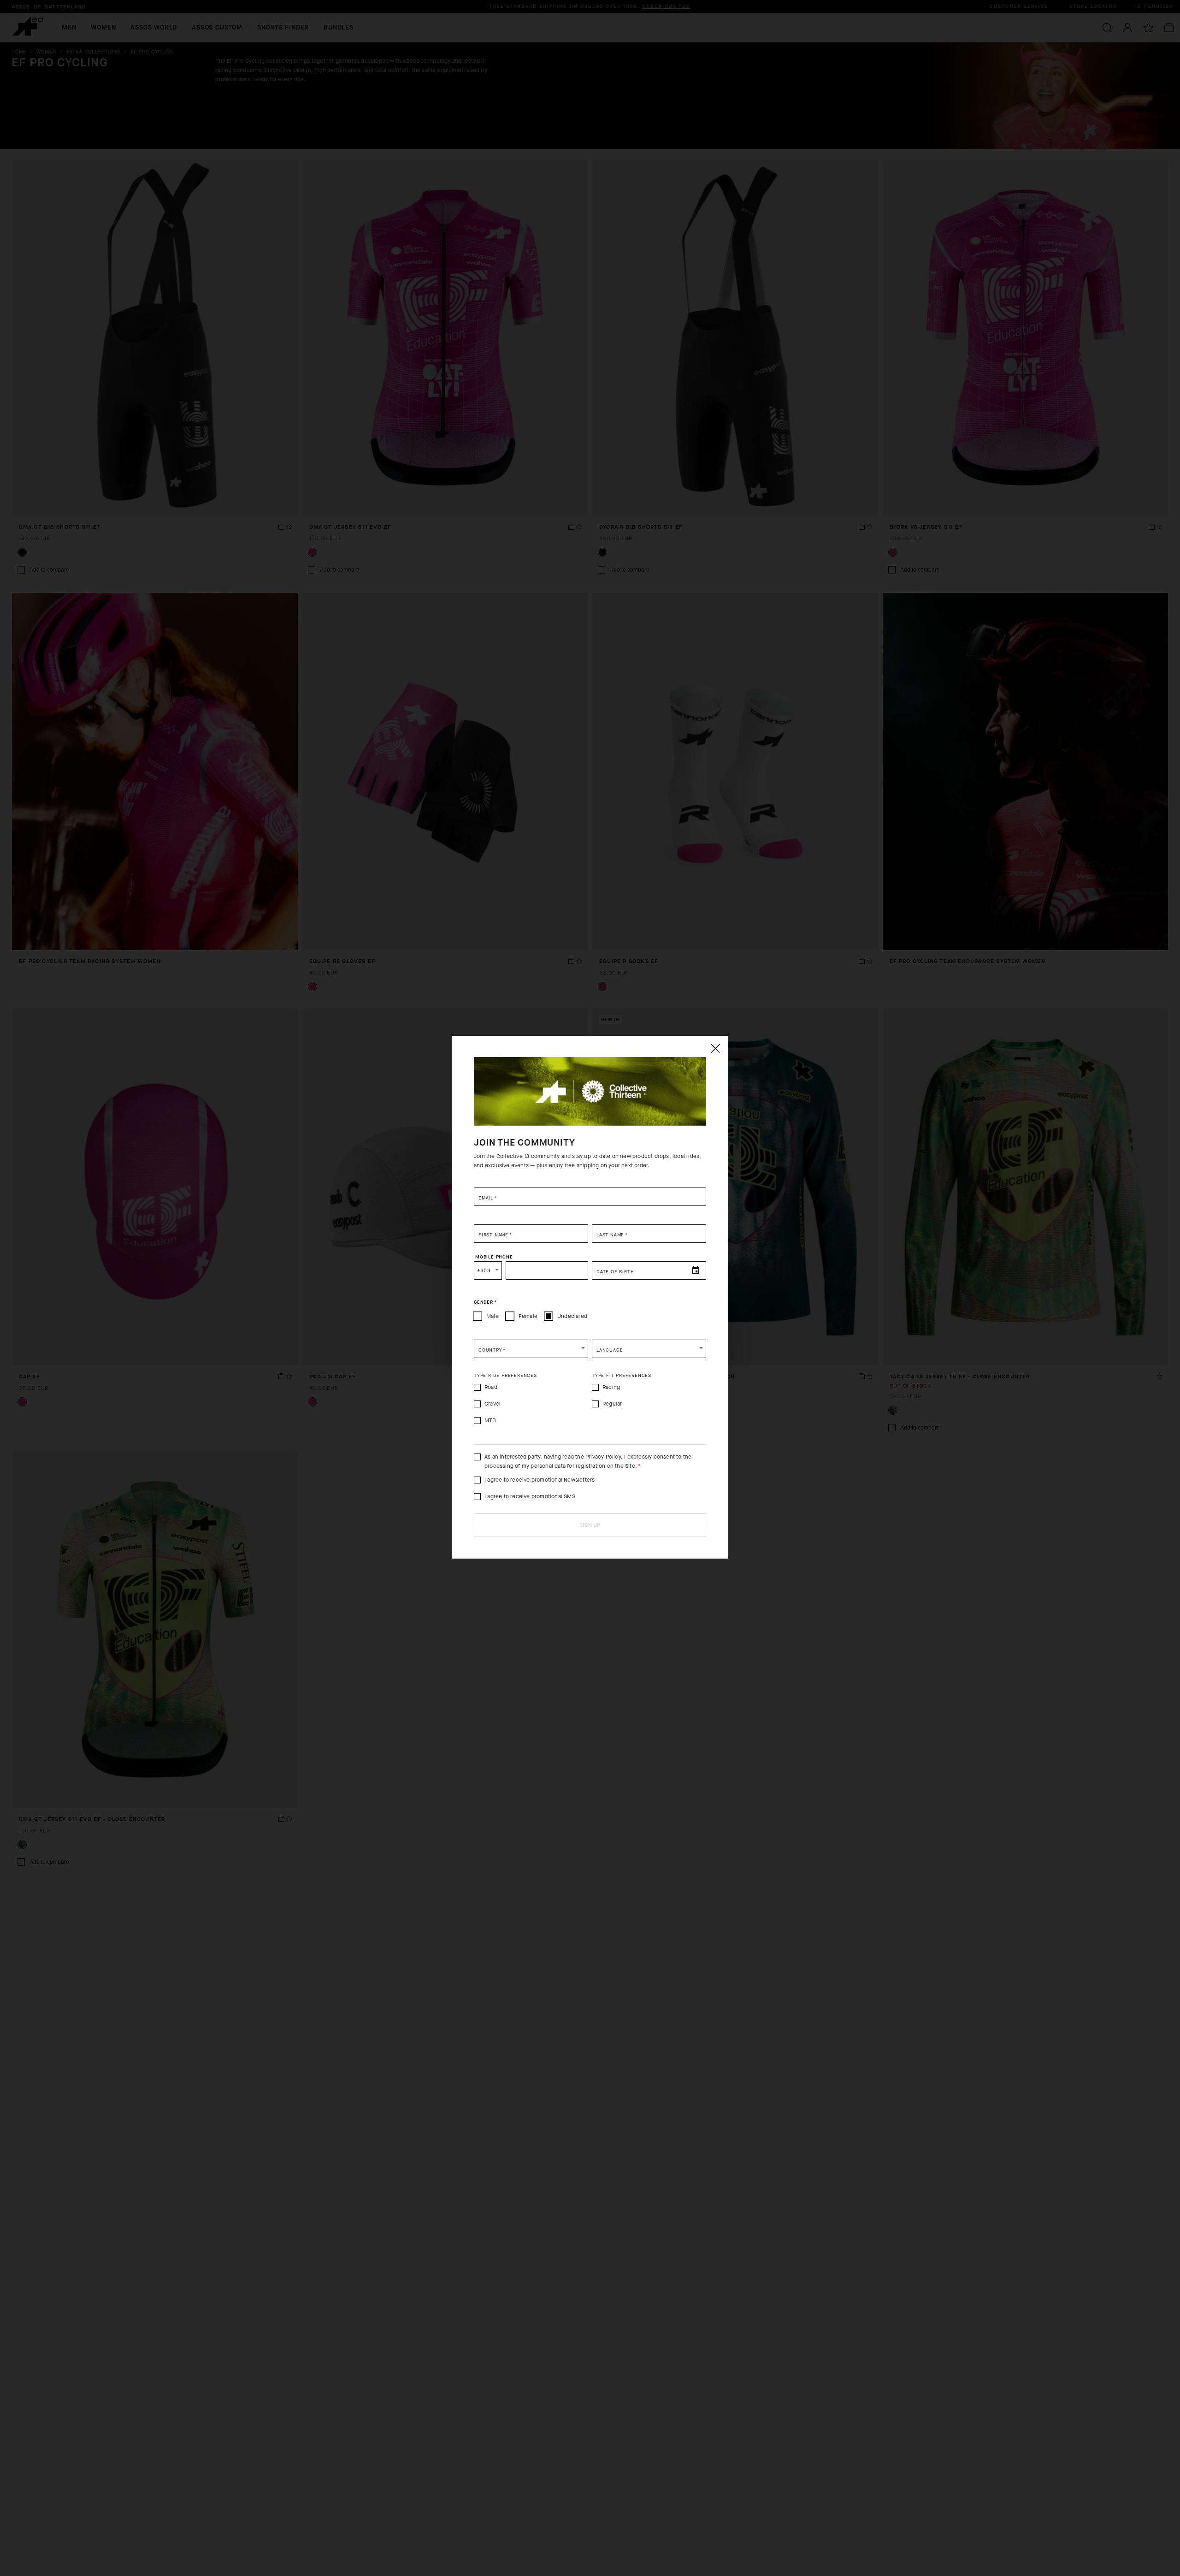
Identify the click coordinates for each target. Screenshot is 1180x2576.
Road (491, 1387)
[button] (531, 1349)
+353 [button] (484, 1270)
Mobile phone (494, 1257)
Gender (485, 1302)
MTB (490, 1420)
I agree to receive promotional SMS (530, 1496)
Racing (611, 1387)
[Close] (715, 1048)
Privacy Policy (603, 1457)
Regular (612, 1404)
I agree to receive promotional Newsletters (540, 1480)
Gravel (493, 1404)
